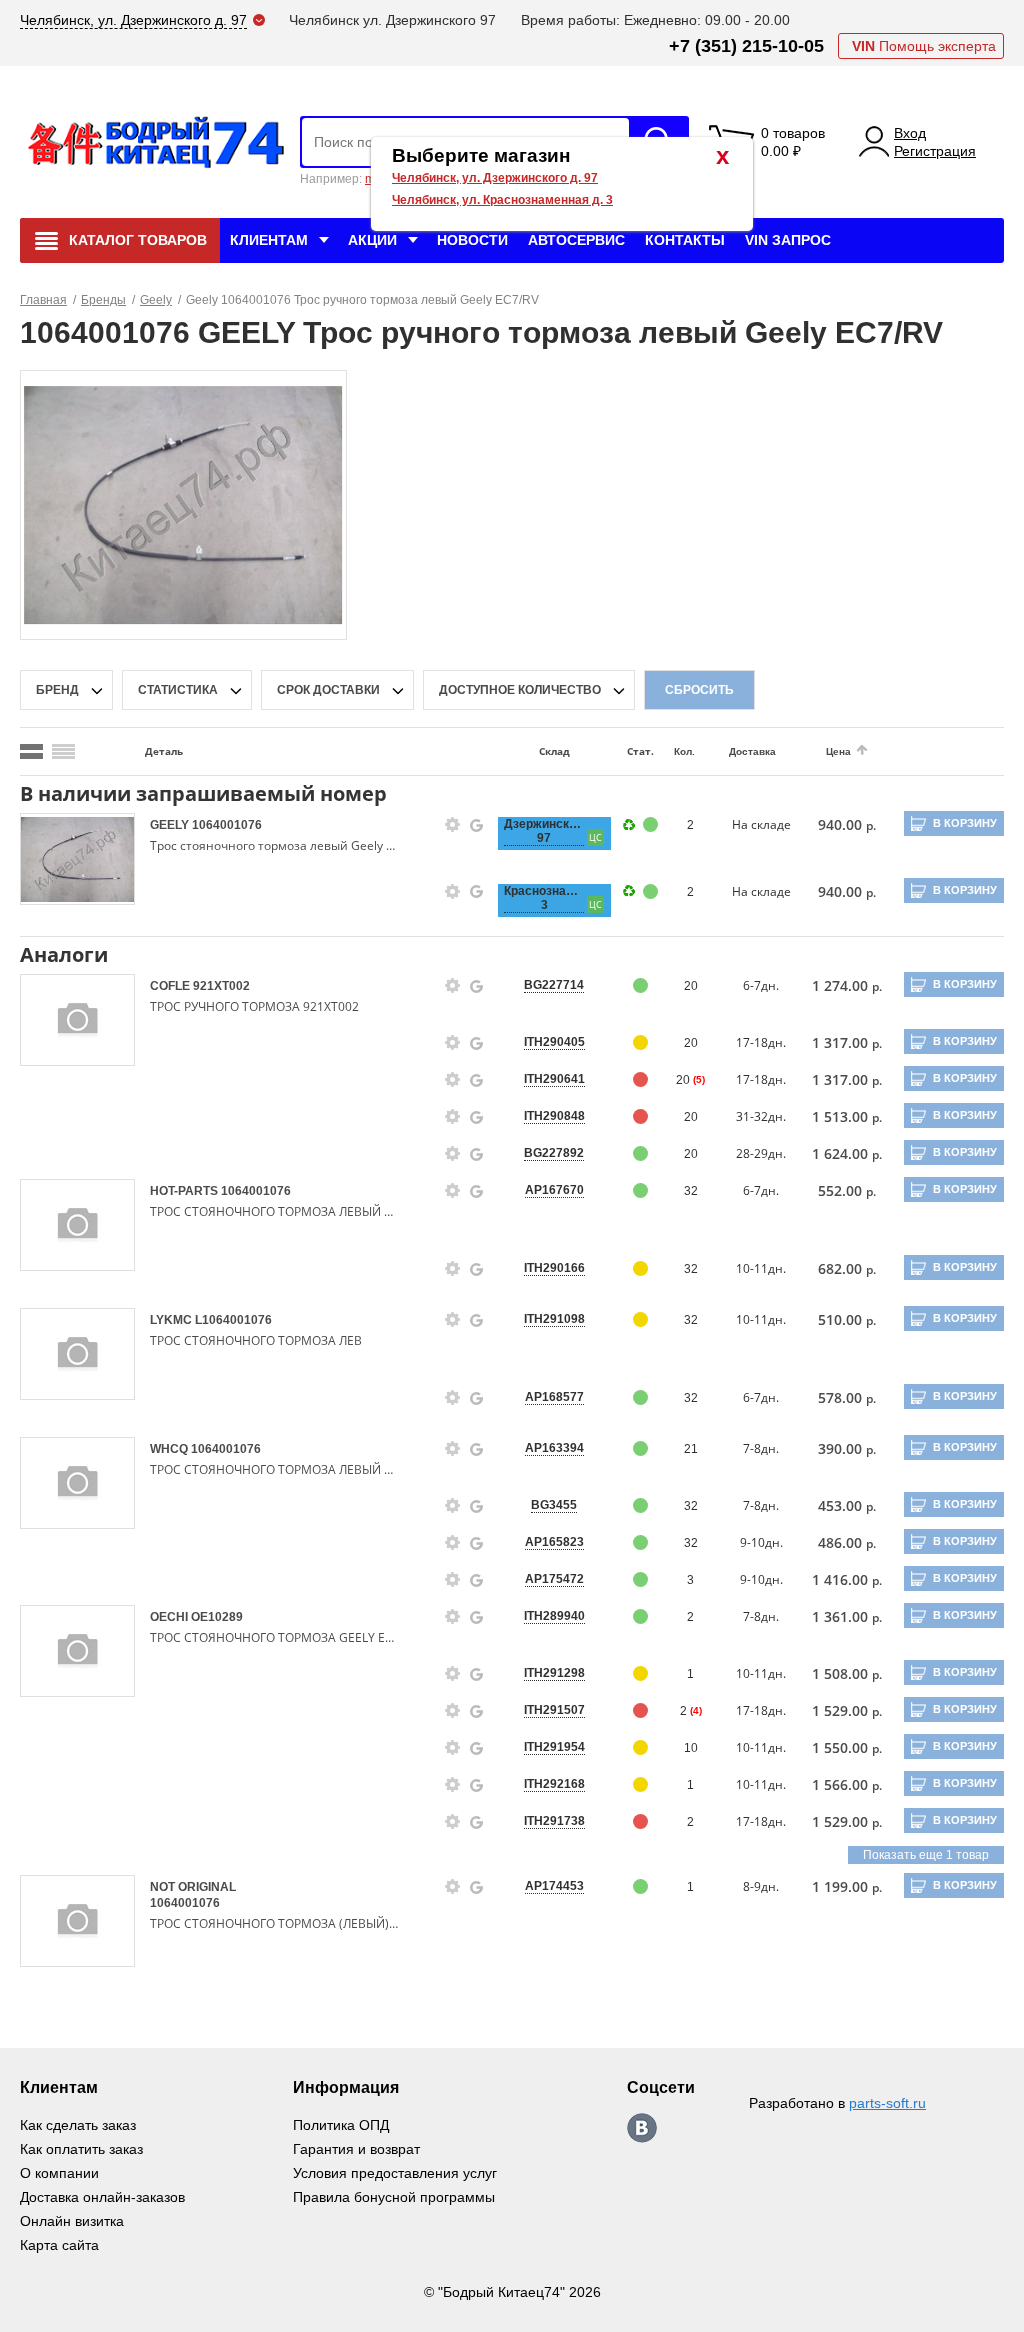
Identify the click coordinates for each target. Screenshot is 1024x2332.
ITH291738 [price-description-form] (554, 1821)
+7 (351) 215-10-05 (746, 46)
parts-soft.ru (887, 2103)
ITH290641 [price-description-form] (554, 1079)
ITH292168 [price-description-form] (554, 1784)
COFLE (171, 986)
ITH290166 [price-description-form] (554, 1268)
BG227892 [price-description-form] (554, 1153)
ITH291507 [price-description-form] (554, 1710)
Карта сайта (59, 2245)
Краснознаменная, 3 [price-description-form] (544, 898)
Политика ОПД (341, 2125)
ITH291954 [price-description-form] (554, 1747)
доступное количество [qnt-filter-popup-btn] (520, 690)
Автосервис (576, 240)
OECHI (170, 1617)
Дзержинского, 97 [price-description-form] (544, 831)
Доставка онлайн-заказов (102, 2197)
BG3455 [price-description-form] (554, 1505)
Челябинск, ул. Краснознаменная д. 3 (502, 200)
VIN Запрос (788, 240)
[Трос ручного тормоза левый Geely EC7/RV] (183, 504)
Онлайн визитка (72, 2221)
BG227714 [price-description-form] (554, 985)
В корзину (965, 823)
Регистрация (935, 151)
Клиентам (269, 240)
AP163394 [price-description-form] (554, 1448)
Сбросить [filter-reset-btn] (699, 690)
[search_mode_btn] (31, 751)
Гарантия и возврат (356, 2149)
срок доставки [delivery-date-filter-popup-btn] (328, 690)
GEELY (171, 825)
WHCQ (170, 1449)
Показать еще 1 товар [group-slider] (926, 1855)
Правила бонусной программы (394, 2197)
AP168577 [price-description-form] (554, 1397)
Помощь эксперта (924, 46)
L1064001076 (233, 1320)
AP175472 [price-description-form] (554, 1579)
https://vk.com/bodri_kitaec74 (642, 2128)
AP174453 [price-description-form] (554, 1886)
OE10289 (217, 1617)
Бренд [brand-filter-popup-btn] (57, 690)
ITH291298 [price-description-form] (554, 1673)
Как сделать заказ (78, 2125)
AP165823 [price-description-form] (554, 1542)
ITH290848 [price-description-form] (554, 1116)
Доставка (752, 751)
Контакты (685, 240)
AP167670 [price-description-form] (554, 1190)
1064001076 (227, 825)
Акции (372, 240)
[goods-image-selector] (77, 859)
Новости (472, 240)
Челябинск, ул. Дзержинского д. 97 (495, 178)
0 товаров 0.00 (793, 142)
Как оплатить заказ (81, 2149)
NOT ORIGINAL (193, 1887)
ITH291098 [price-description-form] (554, 1319)
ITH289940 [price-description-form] (554, 1616)
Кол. (684, 751)
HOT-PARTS (185, 1191)
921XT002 (221, 986)
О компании (59, 2173)
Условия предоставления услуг (395, 2173)
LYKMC (172, 1320)
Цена (838, 751)
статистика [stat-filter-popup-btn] (178, 690)
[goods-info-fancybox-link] (453, 825)
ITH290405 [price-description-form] (554, 1042)
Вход (910, 133)
